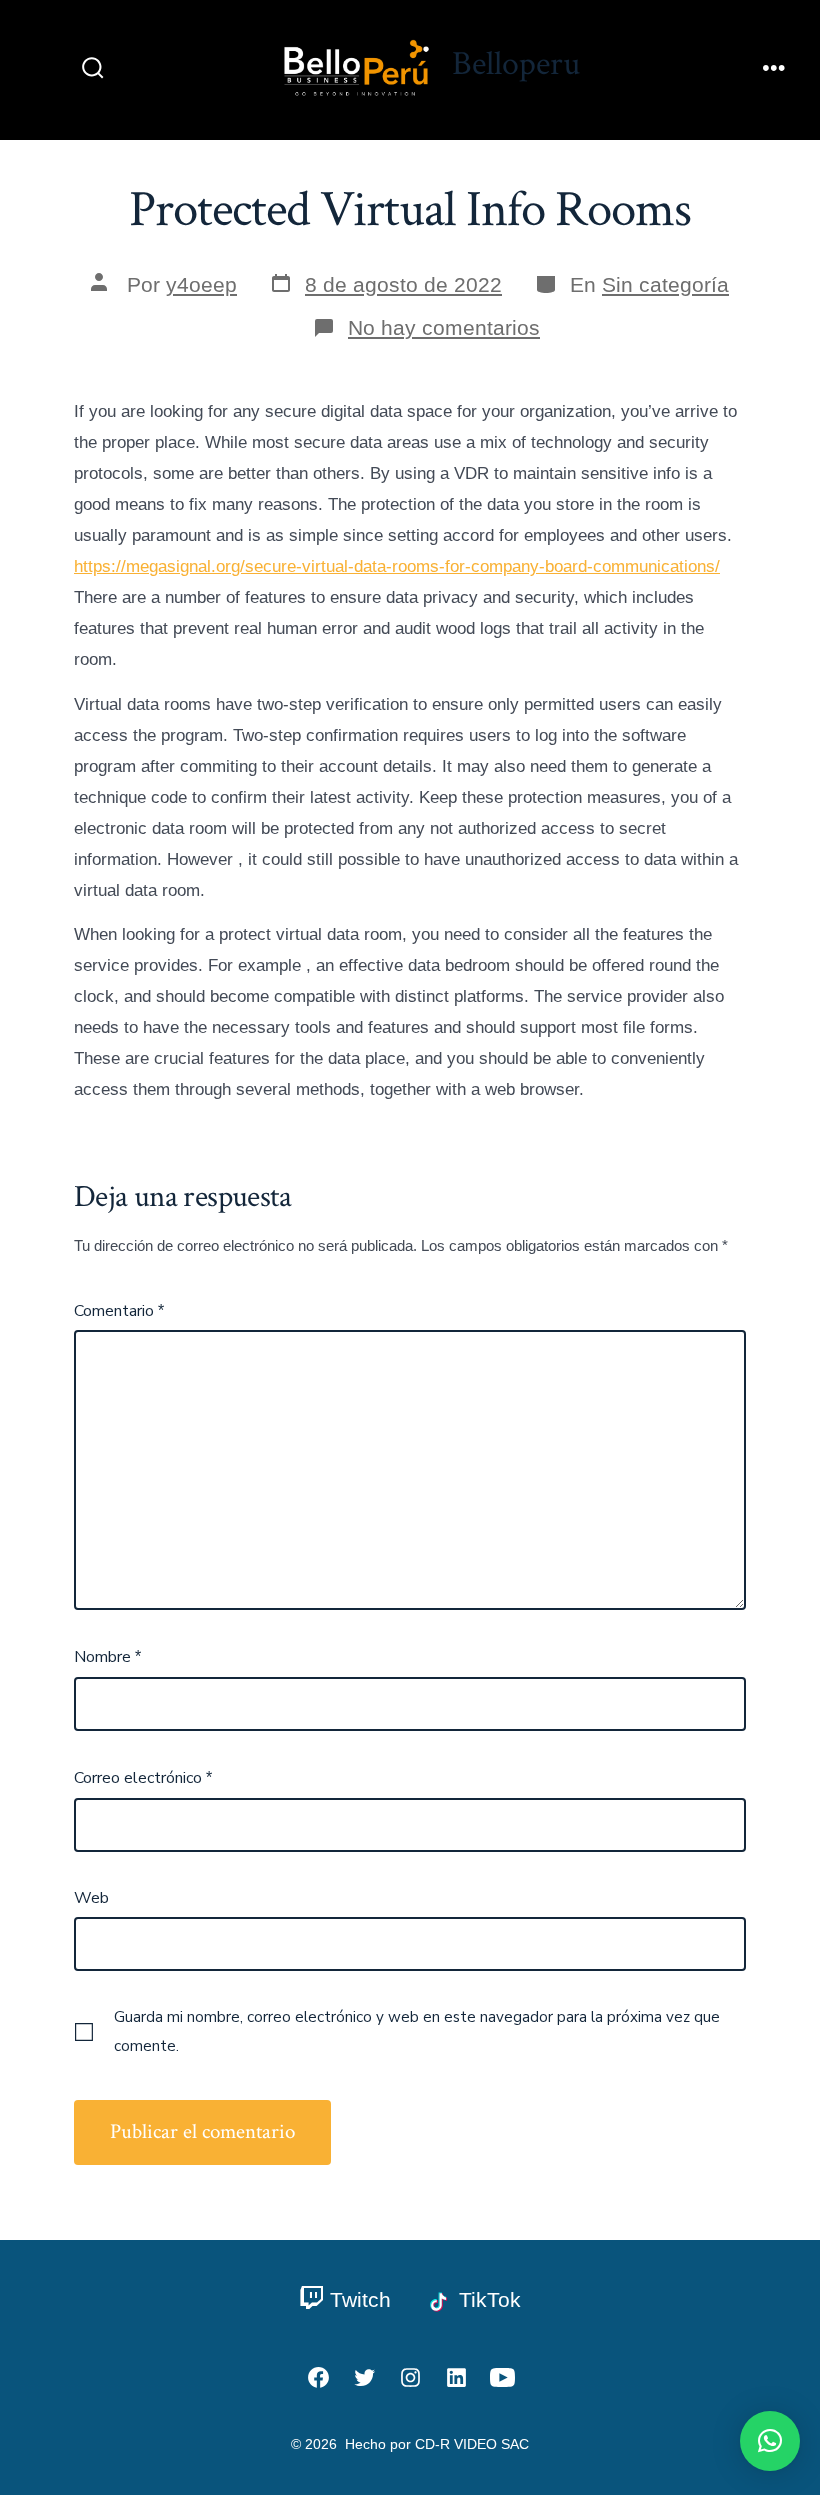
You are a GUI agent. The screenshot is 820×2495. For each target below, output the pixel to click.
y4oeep (201, 284)
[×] (770, 2441)
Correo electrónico (143, 1778)
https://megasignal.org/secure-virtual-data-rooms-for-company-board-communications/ (397, 566)
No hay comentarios (444, 327)
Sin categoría (665, 284)
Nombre (107, 1657)
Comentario (119, 1311)
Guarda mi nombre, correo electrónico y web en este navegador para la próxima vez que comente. (417, 2031)
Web (91, 1898)
